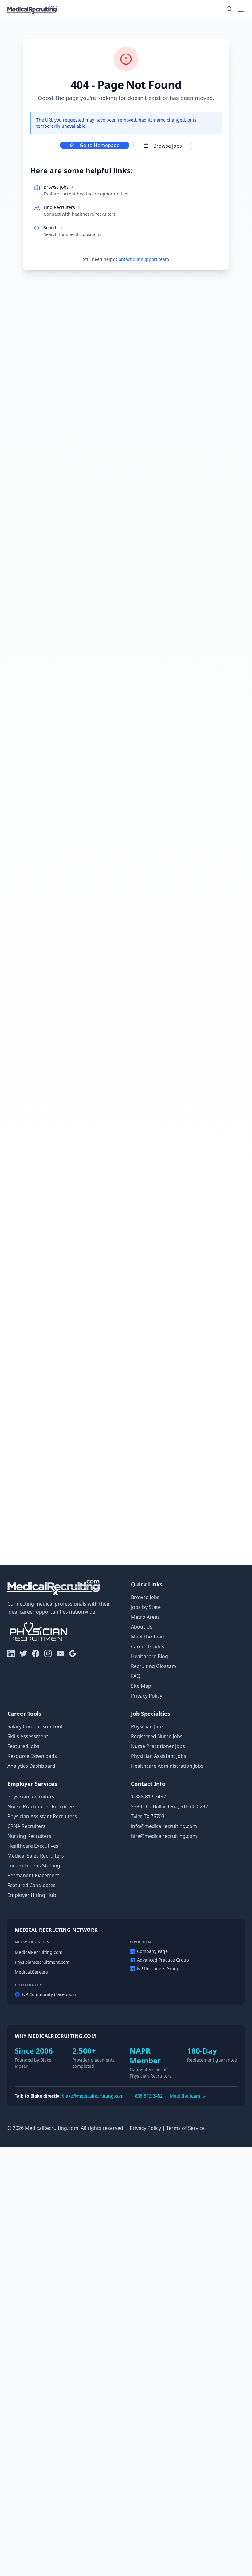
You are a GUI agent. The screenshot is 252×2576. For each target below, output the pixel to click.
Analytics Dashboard (31, 1766)
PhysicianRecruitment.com (42, 1962)
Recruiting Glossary (154, 1666)
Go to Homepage (100, 145)
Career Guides (148, 1646)
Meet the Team (148, 1637)
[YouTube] (60, 1654)
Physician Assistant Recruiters (42, 1816)
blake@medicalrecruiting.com (93, 2096)
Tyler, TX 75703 (148, 1816)
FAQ (136, 1676)
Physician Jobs (147, 1726)
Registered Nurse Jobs (157, 1736)
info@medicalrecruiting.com (164, 1826)
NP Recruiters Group (158, 1968)
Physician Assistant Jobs (159, 1756)
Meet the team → (188, 2096)
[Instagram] (48, 1654)
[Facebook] (36, 1654)
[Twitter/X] (23, 1654)
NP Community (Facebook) (49, 1994)
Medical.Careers (31, 1972)
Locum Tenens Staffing (34, 1866)
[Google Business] (73, 1654)
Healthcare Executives (33, 1846)
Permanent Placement (33, 1875)
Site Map (141, 1686)
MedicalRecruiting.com (39, 1952)
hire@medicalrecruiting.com (164, 1836)
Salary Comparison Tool (35, 1726)
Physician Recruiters (31, 1797)
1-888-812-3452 (148, 1797)
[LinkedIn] (11, 1654)
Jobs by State (146, 1607)
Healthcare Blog (150, 1656)
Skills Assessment (28, 1736)
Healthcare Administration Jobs (167, 1766)
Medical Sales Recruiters (36, 1856)
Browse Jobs (168, 146)
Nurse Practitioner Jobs (158, 1746)
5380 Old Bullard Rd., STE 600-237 (169, 1806)
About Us (142, 1627)
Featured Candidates (31, 1885)
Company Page (152, 1951)
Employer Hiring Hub (32, 1895)
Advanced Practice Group (163, 1960)
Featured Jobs (23, 1746)
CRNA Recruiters (26, 1826)
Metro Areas (145, 1617)
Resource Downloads (32, 1756)
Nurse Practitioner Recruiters (41, 1806)
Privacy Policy (147, 1696)
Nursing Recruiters (29, 1836)
